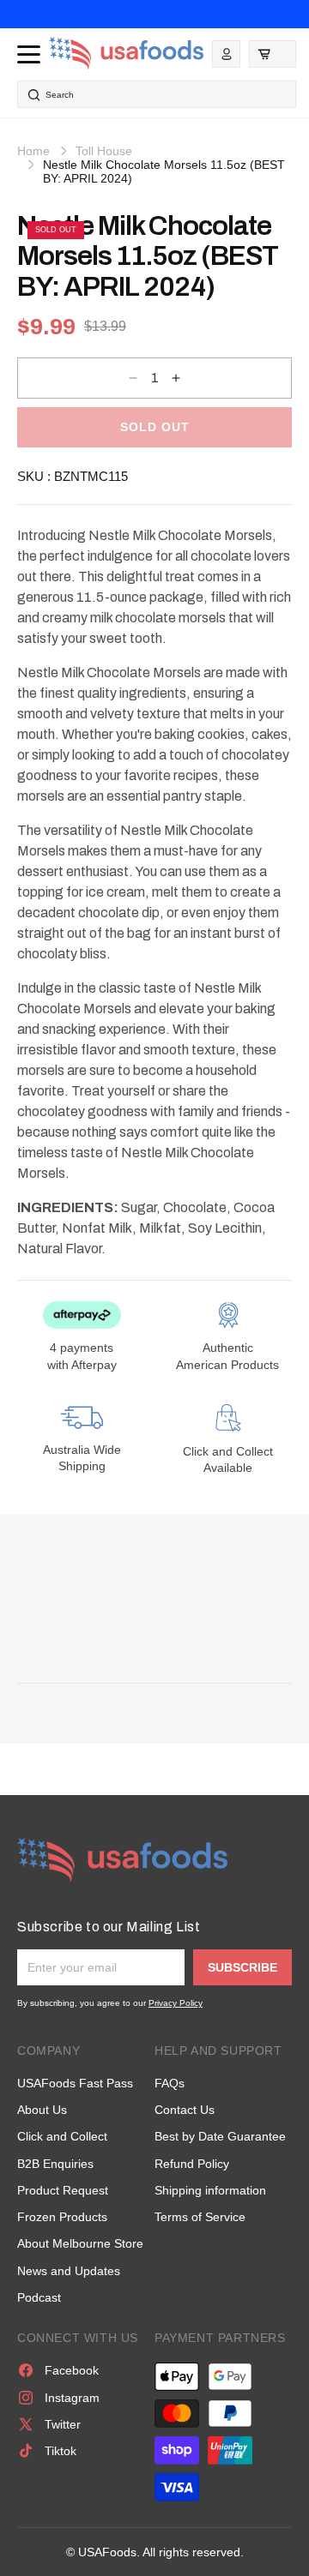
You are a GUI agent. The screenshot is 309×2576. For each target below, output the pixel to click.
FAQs (170, 2083)
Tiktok (61, 2451)
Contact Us (185, 2110)
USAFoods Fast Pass (75, 2083)
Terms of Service (200, 2217)
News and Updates (69, 2271)
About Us (42, 2110)
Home (33, 151)
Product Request (63, 2190)
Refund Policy (192, 2164)
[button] (273, 54)
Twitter (63, 2424)
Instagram (72, 2398)
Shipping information (210, 2190)
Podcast (39, 2297)
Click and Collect (62, 2136)
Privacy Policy (176, 2003)
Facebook (72, 2370)
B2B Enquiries (55, 2164)
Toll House (104, 151)
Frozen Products (62, 2217)
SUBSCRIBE (242, 1967)
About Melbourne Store (80, 2243)
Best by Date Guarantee (220, 2136)
